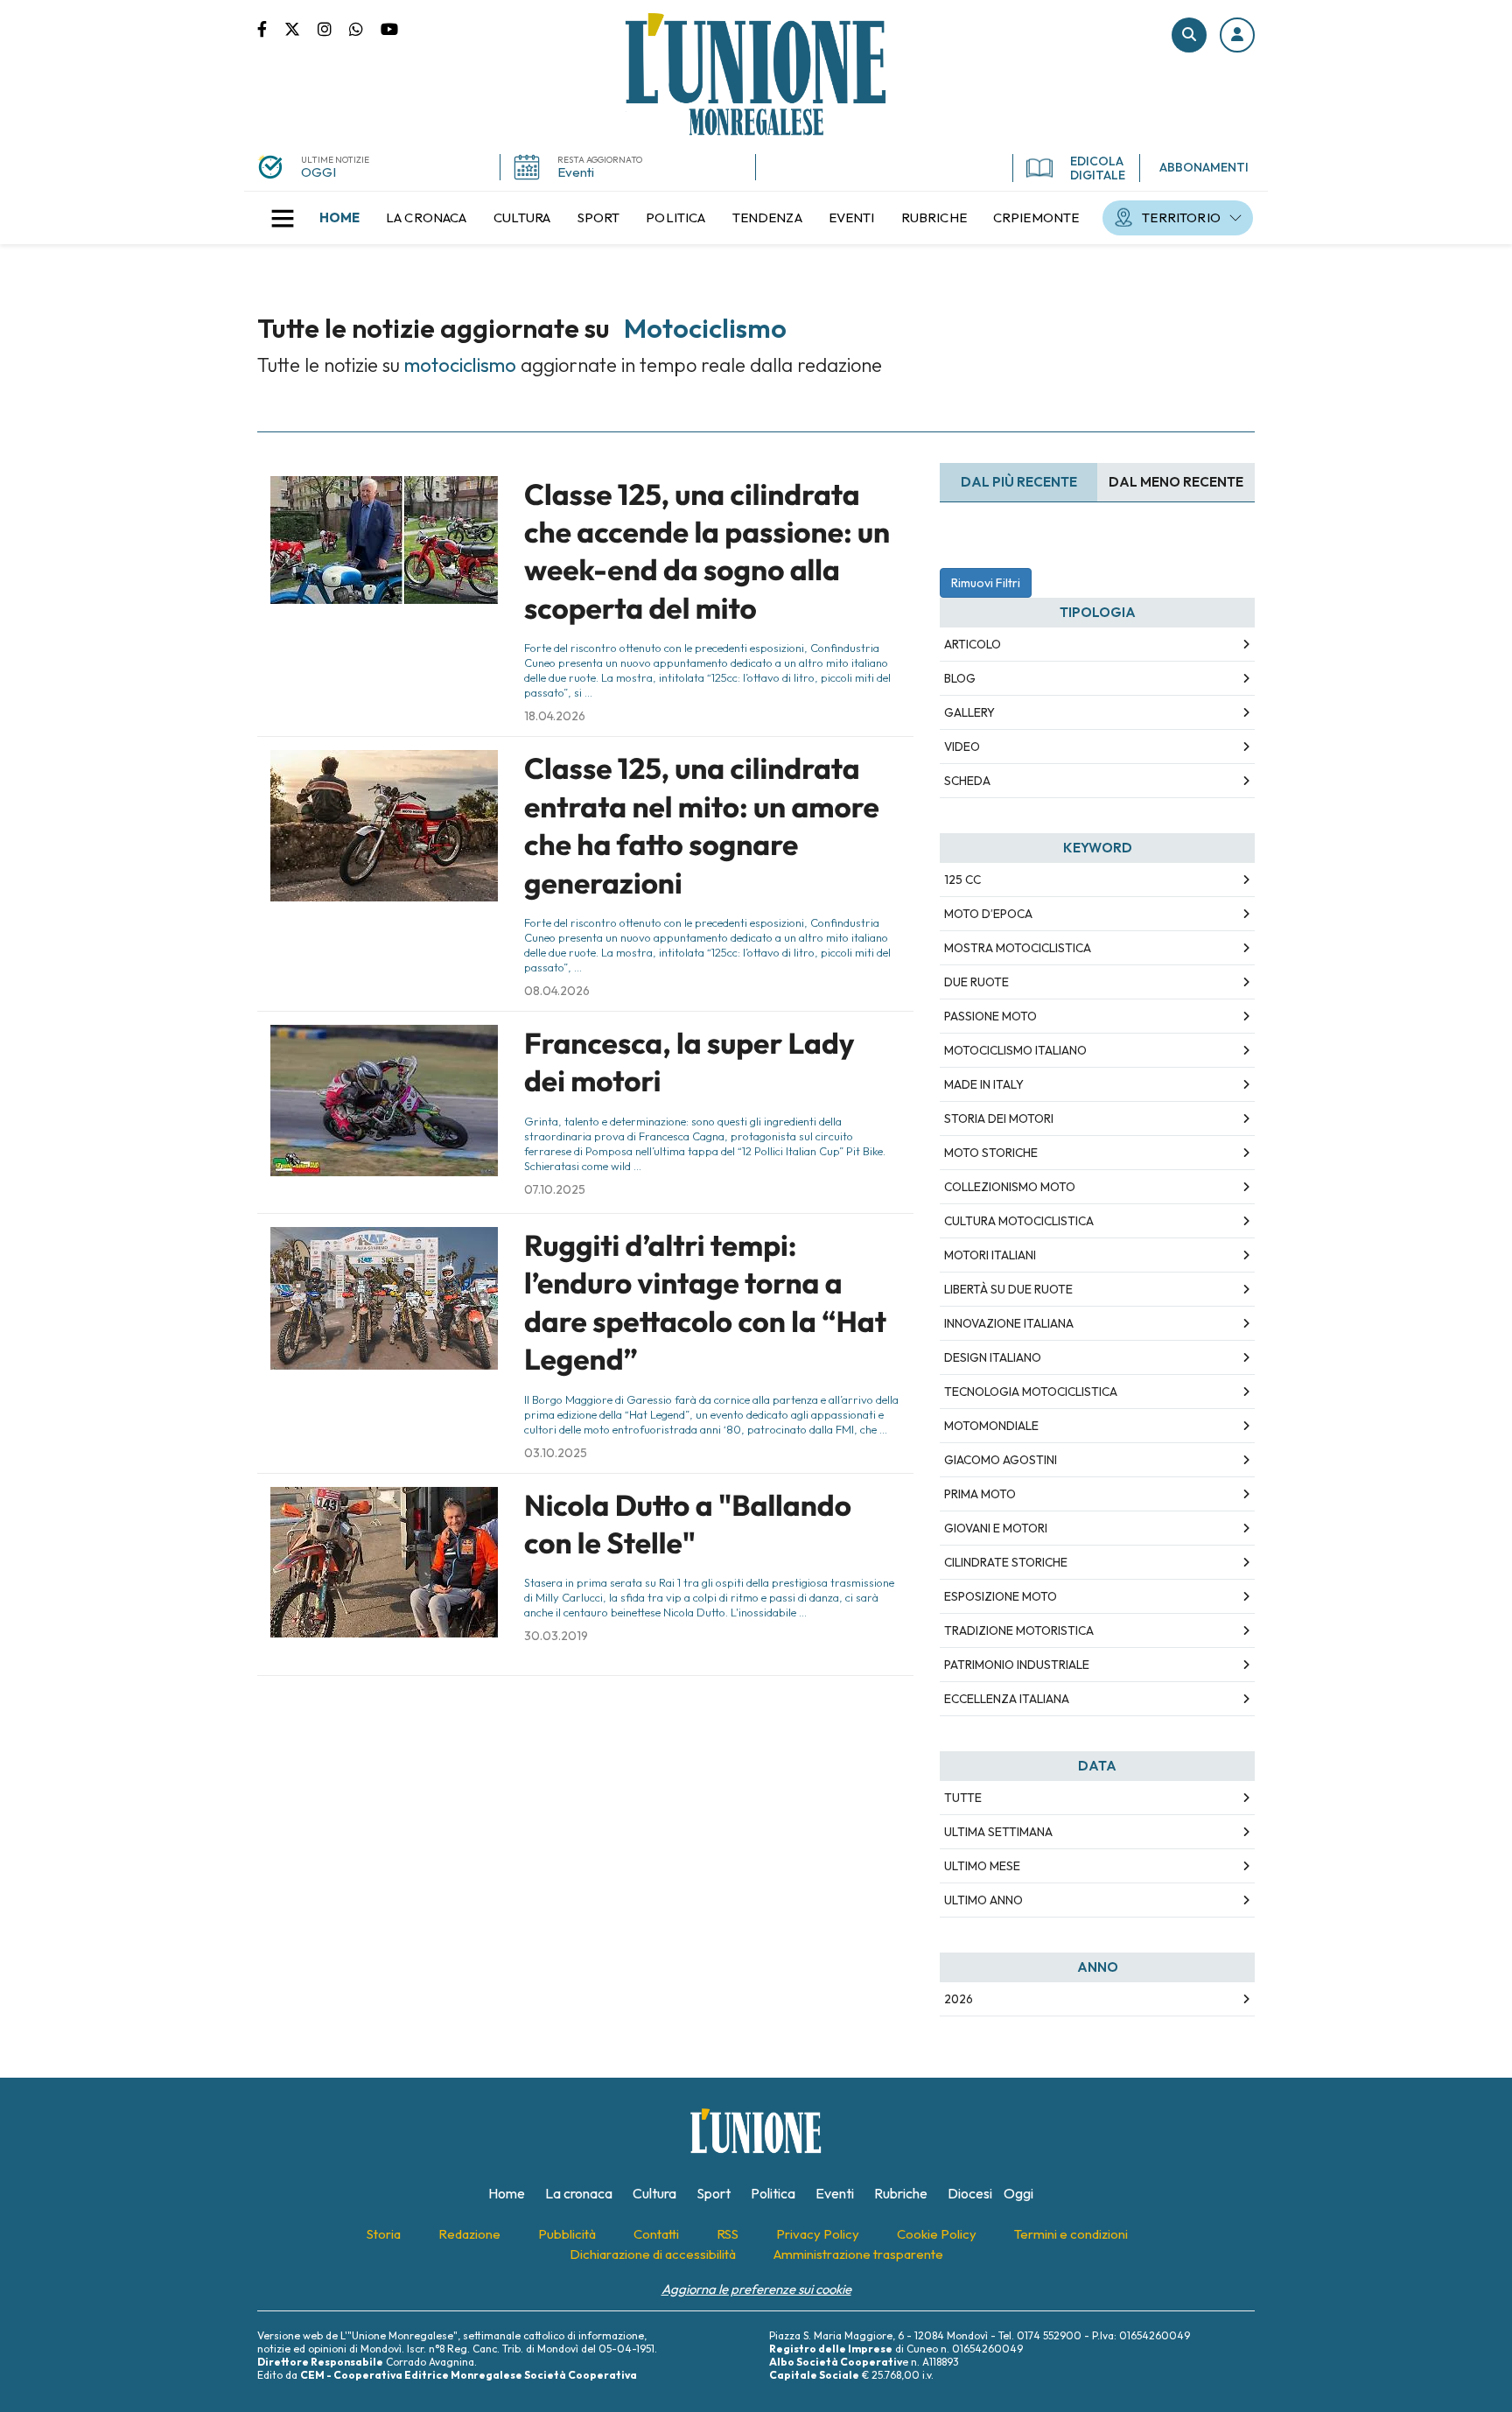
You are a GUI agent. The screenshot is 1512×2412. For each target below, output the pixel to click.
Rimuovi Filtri (986, 583)
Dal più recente (1019, 482)
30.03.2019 (556, 1636)
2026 (959, 1999)
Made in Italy (984, 1084)
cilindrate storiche (1006, 1562)
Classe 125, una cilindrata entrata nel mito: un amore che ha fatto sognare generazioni (702, 825)
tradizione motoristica (1019, 1630)
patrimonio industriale (1017, 1665)
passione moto (990, 1016)
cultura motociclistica (1019, 1221)
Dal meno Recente (1176, 482)
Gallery (969, 712)
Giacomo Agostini (1001, 1460)
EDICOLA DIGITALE (1098, 168)
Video (962, 747)
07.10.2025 (555, 1189)
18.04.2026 (555, 716)
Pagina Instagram (333, 28)
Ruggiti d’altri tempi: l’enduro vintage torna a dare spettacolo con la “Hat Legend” (705, 1302)
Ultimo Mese (982, 1866)
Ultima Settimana (998, 1832)
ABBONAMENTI (1204, 167)
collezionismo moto (1010, 1187)
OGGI (318, 172)
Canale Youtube (389, 28)
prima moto (980, 1494)
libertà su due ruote (1008, 1289)
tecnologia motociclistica (1031, 1392)
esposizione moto (1001, 1596)
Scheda (967, 781)
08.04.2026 (557, 991)
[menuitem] (339, 218)
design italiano (993, 1357)
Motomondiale (991, 1426)
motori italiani (990, 1255)
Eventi (576, 172)
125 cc (962, 880)
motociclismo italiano (1015, 1050)
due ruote (976, 982)
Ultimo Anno (983, 1900)
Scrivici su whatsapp (365, 28)
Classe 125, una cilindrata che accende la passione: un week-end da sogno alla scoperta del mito (707, 551)
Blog (960, 678)
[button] (1237, 35)
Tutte (963, 1798)
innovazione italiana (1009, 1323)
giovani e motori (996, 1528)
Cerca (1189, 35)
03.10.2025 (556, 1453)
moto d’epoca (988, 914)
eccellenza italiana (1007, 1699)
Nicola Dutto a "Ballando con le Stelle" (688, 1524)
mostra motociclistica (1018, 948)
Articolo (973, 644)
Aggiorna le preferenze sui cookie (756, 2289)
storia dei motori (999, 1118)
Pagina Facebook (271, 28)
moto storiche (991, 1153)
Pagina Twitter (301, 28)
